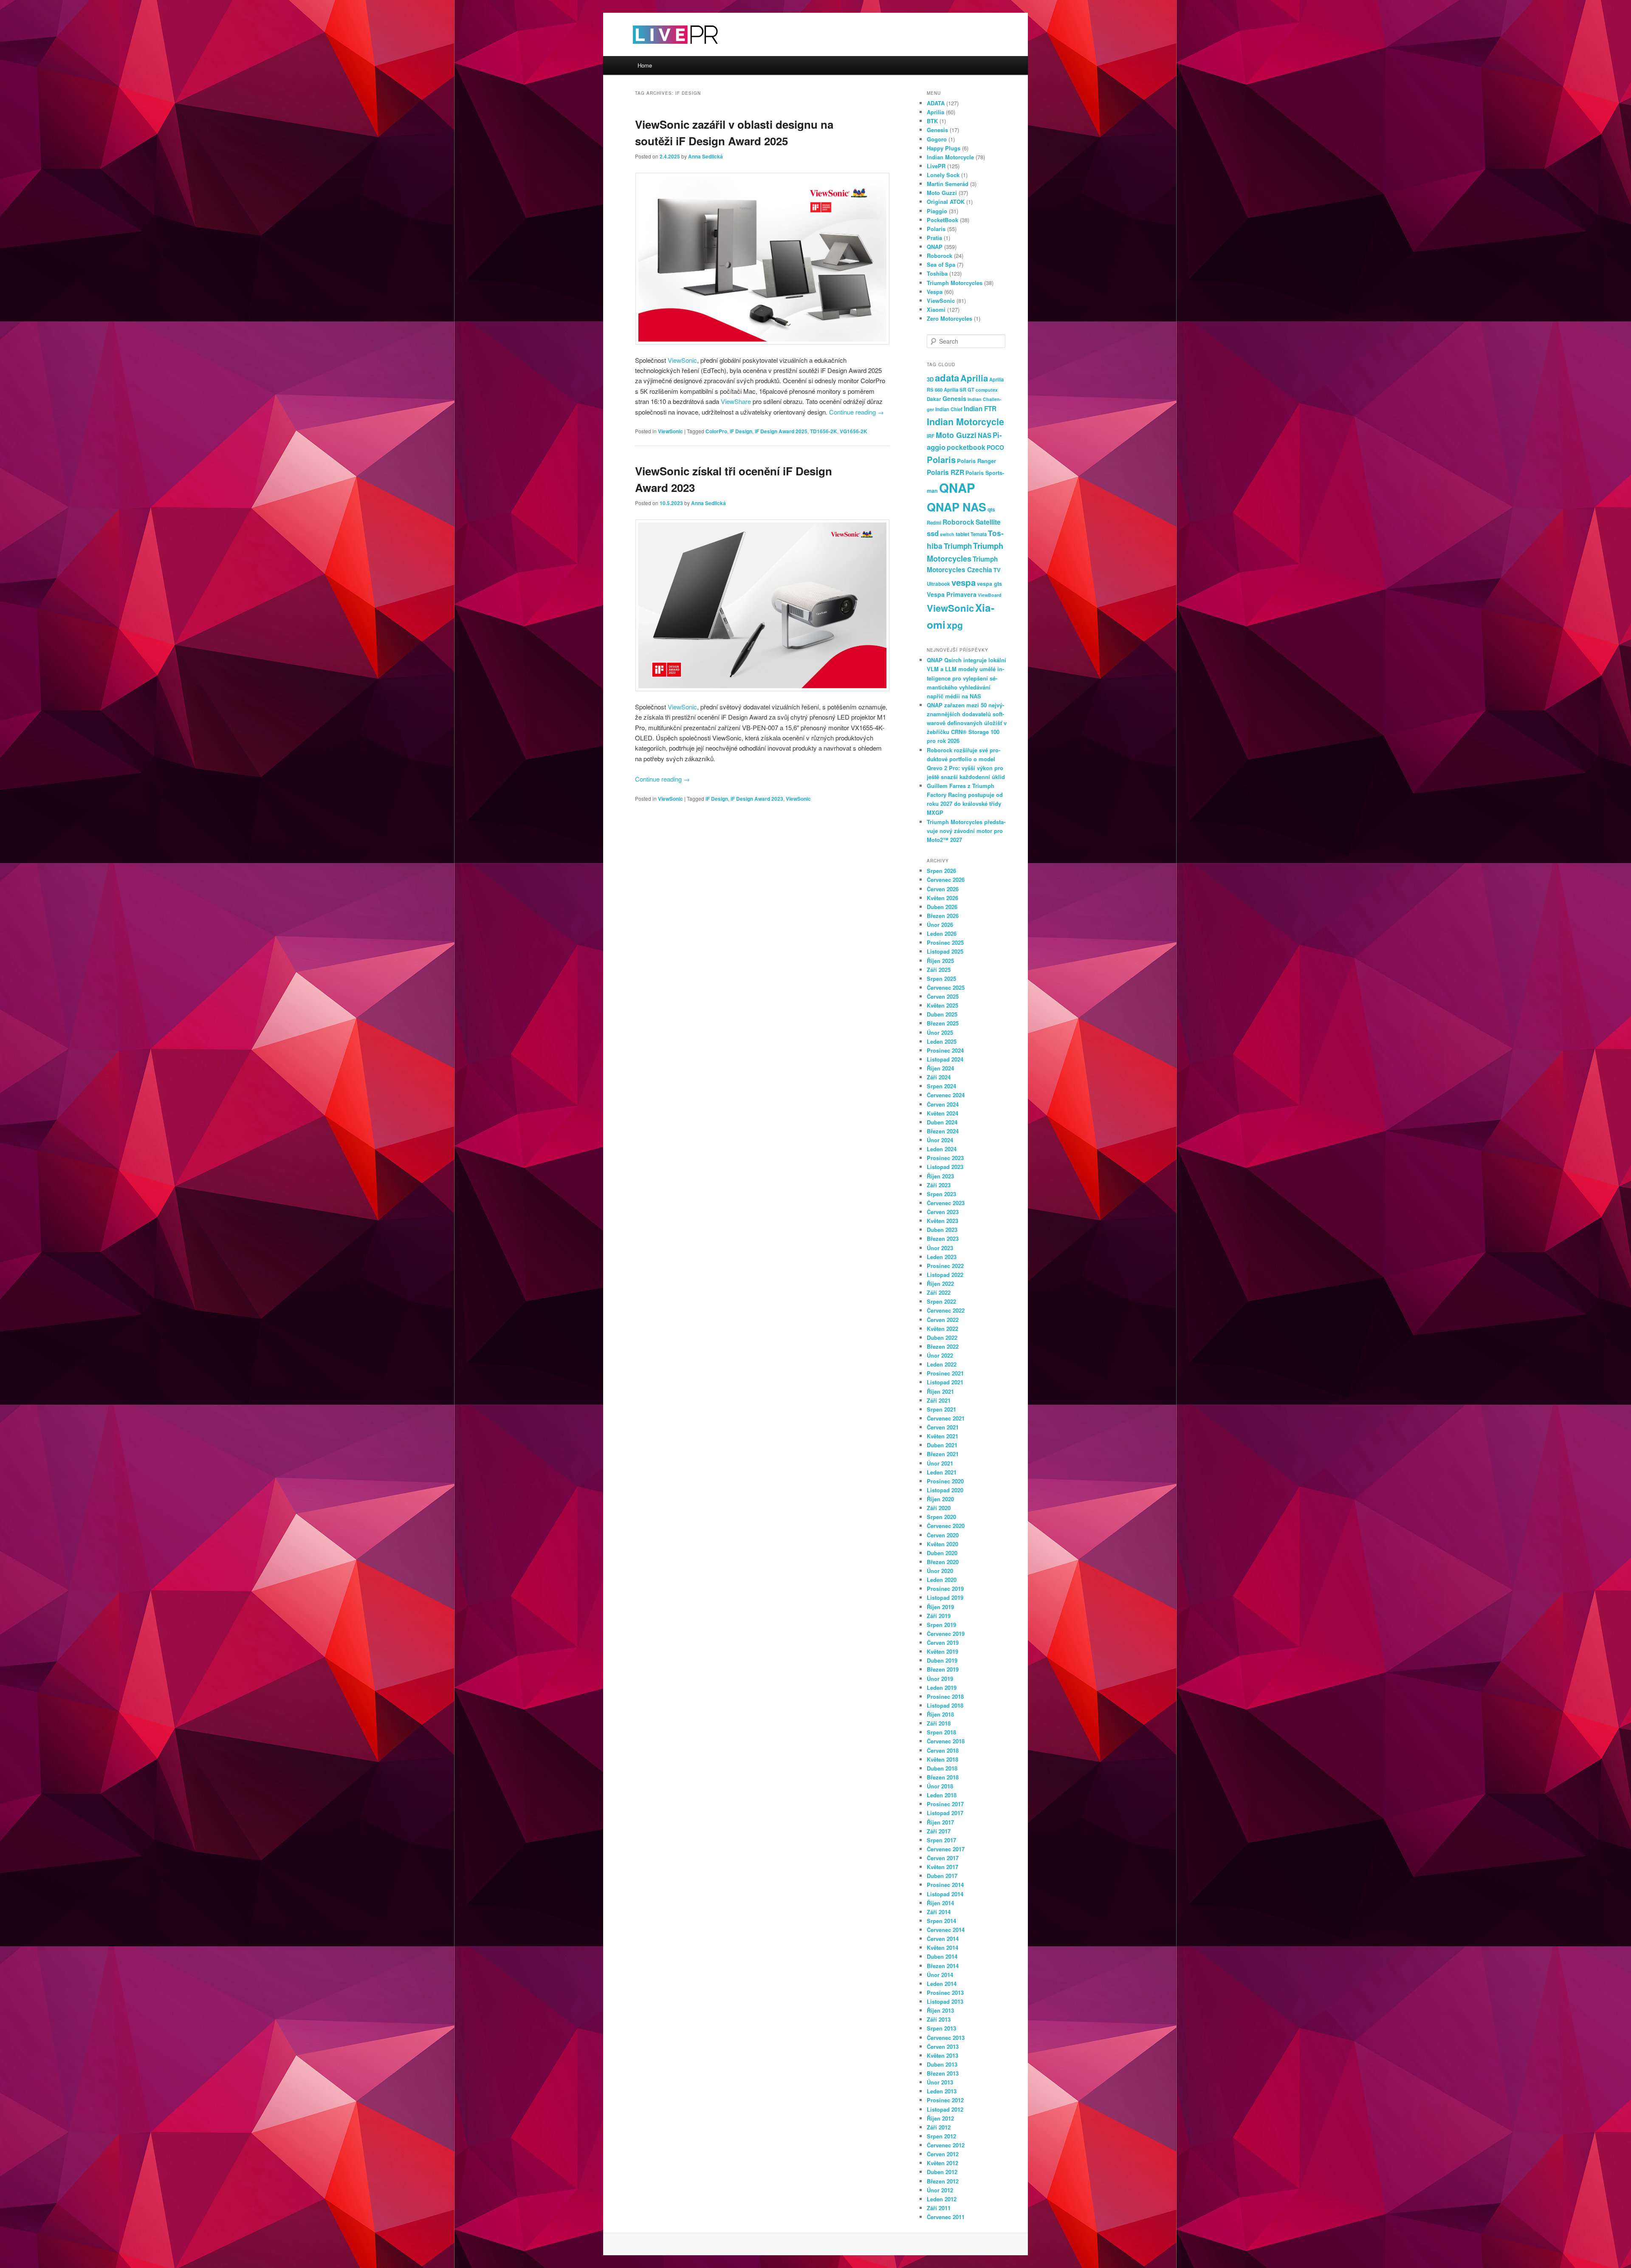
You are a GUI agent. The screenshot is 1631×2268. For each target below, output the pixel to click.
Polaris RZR (945, 472)
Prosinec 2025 (945, 942)
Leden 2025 (942, 1041)
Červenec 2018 (946, 1741)
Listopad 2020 (945, 1490)
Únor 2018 (940, 1786)
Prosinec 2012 (945, 2100)
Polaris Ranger (976, 461)
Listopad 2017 (945, 1813)
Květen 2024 (942, 1113)
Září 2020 (939, 1508)
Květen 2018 (942, 1759)
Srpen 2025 (941, 979)
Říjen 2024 (940, 1068)
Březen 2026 (943, 916)
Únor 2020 (940, 1571)
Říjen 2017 (940, 1822)
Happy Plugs (944, 148)
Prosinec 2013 (945, 1993)
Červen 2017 (943, 1858)
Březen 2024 (943, 1131)
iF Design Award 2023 (757, 799)
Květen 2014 (942, 1947)
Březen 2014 (943, 1966)
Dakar (934, 399)
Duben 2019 (942, 1660)
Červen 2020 (943, 1535)
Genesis (937, 130)
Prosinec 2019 (945, 1589)
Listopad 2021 (945, 1382)
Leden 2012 (942, 2199)
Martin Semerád (948, 184)
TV (997, 570)
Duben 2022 (942, 1337)
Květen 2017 (942, 1867)
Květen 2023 (942, 1221)
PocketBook (942, 220)
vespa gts (989, 584)
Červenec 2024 (946, 1095)
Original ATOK (946, 202)
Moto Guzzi (942, 193)
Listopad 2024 (945, 1059)
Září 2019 (939, 1616)
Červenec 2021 (946, 1418)
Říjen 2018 (940, 1714)
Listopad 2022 (945, 1275)
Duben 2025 (942, 1014)
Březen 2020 (943, 1562)
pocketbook (966, 447)
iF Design (741, 431)
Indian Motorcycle (950, 157)
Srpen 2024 (941, 1086)
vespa (964, 582)
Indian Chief (949, 409)
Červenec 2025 (946, 987)
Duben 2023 (942, 1230)
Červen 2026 (943, 889)
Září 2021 (939, 1400)
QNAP (935, 247)
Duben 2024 (942, 1122)
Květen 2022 (942, 1329)
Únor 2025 (940, 1032)
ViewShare (736, 401)
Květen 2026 (942, 898)
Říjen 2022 (940, 1284)
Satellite (988, 522)
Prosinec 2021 (945, 1373)
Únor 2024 (940, 1140)
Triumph (958, 546)
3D (930, 379)
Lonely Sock (943, 175)
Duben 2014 (942, 1956)
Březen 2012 (943, 2181)
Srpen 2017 (941, 1840)
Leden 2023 (942, 1257)
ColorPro (716, 431)
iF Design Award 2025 (781, 431)
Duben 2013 (942, 2064)
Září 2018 (939, 1723)
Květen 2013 (942, 2055)
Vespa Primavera (952, 594)
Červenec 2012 (946, 2145)
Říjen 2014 (940, 1903)
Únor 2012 (940, 2190)
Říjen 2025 (940, 961)
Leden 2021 (942, 1472)
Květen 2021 (942, 1436)
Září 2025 (939, 970)
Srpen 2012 (941, 2136)
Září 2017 (939, 1831)
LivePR (936, 166)
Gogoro (937, 139)
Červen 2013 (943, 2046)
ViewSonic (682, 360)
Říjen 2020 (940, 1499)
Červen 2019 (943, 1642)
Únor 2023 (940, 1248)
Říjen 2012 (940, 2118)
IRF (931, 436)
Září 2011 (939, 2208)
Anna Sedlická (705, 156)
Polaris (936, 229)
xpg (955, 625)
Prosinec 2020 (945, 1481)
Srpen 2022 (941, 1301)
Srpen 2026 (941, 871)
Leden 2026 (942, 933)
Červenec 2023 (946, 1203)
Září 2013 (939, 2019)
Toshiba (937, 273)
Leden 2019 (942, 1688)
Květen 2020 (942, 1544)
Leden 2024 (942, 1149)
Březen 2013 (943, 2073)
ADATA (936, 103)
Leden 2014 (942, 1984)
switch (947, 534)
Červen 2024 (943, 1104)
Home (645, 65)
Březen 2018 (943, 1777)
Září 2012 (939, 2127)
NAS (985, 435)
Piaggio (937, 211)
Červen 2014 (943, 1939)
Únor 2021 (940, 1463)
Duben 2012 (942, 2172)
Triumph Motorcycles (955, 283)
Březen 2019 (943, 1669)
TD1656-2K (824, 431)
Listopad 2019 (945, 1597)
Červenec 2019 (946, 1634)
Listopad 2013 (945, 2001)
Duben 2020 (942, 1553)
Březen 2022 (943, 1346)
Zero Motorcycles (950, 318)
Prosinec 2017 (945, 1804)
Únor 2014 (940, 1975)
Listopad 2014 (945, 1894)
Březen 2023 (943, 1239)
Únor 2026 (940, 925)
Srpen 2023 (941, 1194)
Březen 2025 (943, 1023)
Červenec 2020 (946, 1526)
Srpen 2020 (941, 1517)
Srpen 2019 (941, 1625)
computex (987, 390)
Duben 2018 (942, 1768)
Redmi (934, 523)
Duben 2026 (942, 907)
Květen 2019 (942, 1651)
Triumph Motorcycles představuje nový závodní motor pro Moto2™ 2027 (966, 831)
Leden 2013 (942, 2091)
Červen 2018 (943, 1750)
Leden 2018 (942, 1795)
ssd (933, 533)
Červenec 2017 (946, 1849)
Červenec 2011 (946, 2217)
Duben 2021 (942, 1445)
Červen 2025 (943, 996)
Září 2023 (939, 1185)
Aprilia (935, 112)
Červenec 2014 (946, 1930)
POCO (995, 447)
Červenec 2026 (946, 880)
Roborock (940, 256)
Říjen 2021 (940, 1391)
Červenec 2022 (946, 1310)
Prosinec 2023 (945, 1158)
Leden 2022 (942, 1364)
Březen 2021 (943, 1454)
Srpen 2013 (941, 2028)
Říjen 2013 (940, 2010)
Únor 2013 (940, 2082)
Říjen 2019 (940, 1607)
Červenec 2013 (946, 2038)
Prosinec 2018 (945, 1696)
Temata (979, 534)
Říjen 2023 (940, 1176)
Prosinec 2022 (945, 1266)
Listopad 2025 (945, 951)
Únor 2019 (940, 1679)
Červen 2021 (943, 1427)
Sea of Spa (941, 264)
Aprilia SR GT (959, 390)
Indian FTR (980, 409)
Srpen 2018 (941, 1732)
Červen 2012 (943, 2154)
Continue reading (856, 412)
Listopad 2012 (945, 2109)
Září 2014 (939, 1912)
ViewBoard (990, 595)
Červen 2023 (943, 1212)
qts (991, 509)
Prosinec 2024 (945, 1050)
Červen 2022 (943, 1320)
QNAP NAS (957, 507)
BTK (932, 121)
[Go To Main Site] (660, 51)
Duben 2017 (942, 1876)
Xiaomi (936, 309)
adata (947, 378)
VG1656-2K (854, 431)
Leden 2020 (942, 1580)
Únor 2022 (940, 1355)
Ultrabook (938, 584)
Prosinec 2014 (945, 1885)
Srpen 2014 (941, 1921)
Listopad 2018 (945, 1705)
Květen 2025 (942, 1005)
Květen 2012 (942, 2163)
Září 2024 (939, 1077)
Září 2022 (939, 1292)
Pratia (934, 238)
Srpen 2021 (941, 1409)
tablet (962, 534)
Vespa (935, 292)
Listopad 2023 (945, 1167)
